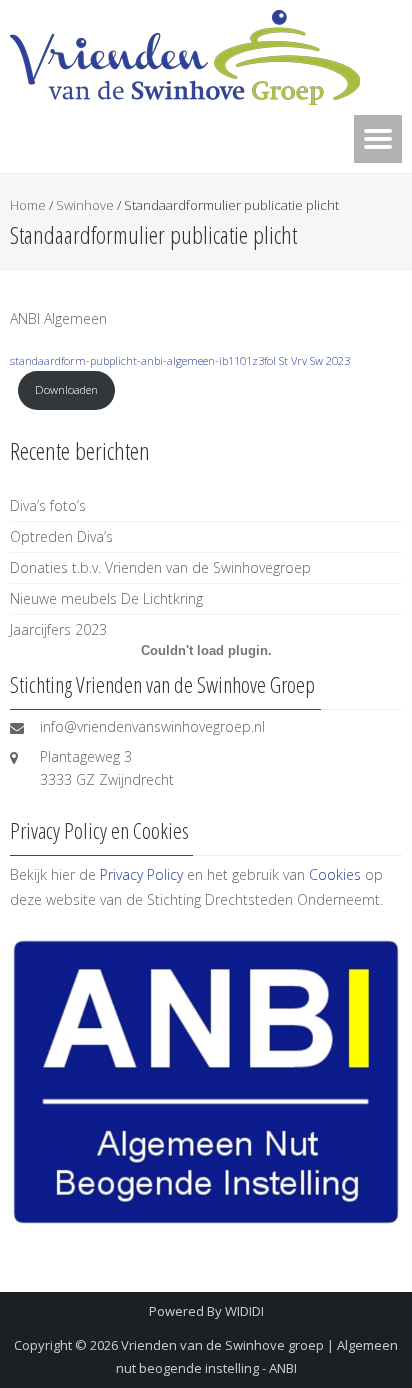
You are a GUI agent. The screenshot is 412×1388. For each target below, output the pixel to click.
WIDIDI (244, 1311)
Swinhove (85, 205)
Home (28, 205)
